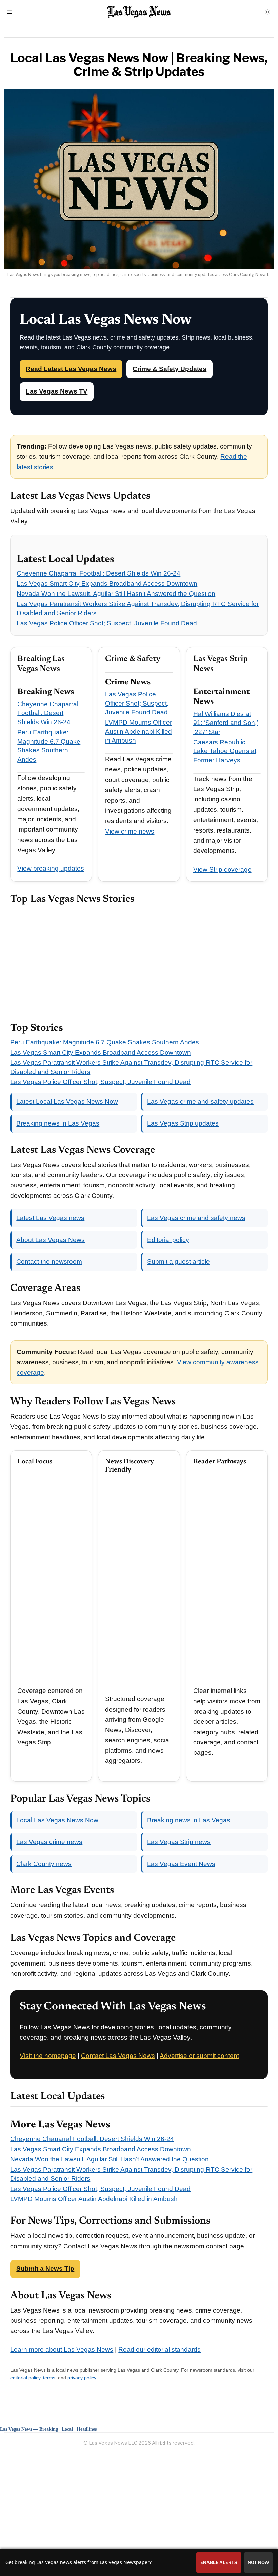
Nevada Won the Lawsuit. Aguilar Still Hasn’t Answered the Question (116, 594)
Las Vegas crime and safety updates (200, 1102)
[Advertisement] (139, 961)
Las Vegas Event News (181, 1864)
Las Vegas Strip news (179, 1842)
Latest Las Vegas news (50, 1218)
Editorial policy (168, 1240)
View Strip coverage (222, 869)
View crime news (130, 831)
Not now (258, 2562)
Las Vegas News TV (57, 391)
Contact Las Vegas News (118, 2056)
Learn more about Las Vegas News (62, 2349)
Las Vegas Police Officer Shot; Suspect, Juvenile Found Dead (107, 623)
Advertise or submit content (199, 2056)
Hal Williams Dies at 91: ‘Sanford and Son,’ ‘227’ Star (226, 723)
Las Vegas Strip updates (183, 1123)
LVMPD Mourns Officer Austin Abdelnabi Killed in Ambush (138, 731)
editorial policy (25, 2378)
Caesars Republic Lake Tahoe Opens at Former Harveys (225, 751)
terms (49, 2378)
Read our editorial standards (160, 2349)
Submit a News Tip (45, 2269)
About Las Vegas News (51, 1240)
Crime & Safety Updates (170, 369)
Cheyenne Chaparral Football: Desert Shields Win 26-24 (98, 573)
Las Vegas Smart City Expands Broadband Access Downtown (107, 583)
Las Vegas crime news (49, 1842)
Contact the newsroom (49, 1262)
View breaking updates (51, 868)
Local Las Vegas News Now (57, 1820)
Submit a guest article (178, 1262)
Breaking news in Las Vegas (58, 1123)
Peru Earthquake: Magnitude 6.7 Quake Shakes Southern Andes (105, 1042)
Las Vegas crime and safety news (196, 1218)
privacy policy (82, 2378)
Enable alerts (219, 2562)
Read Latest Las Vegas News (71, 369)
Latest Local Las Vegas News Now (67, 1102)
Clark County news (44, 1864)
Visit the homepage (48, 2056)
